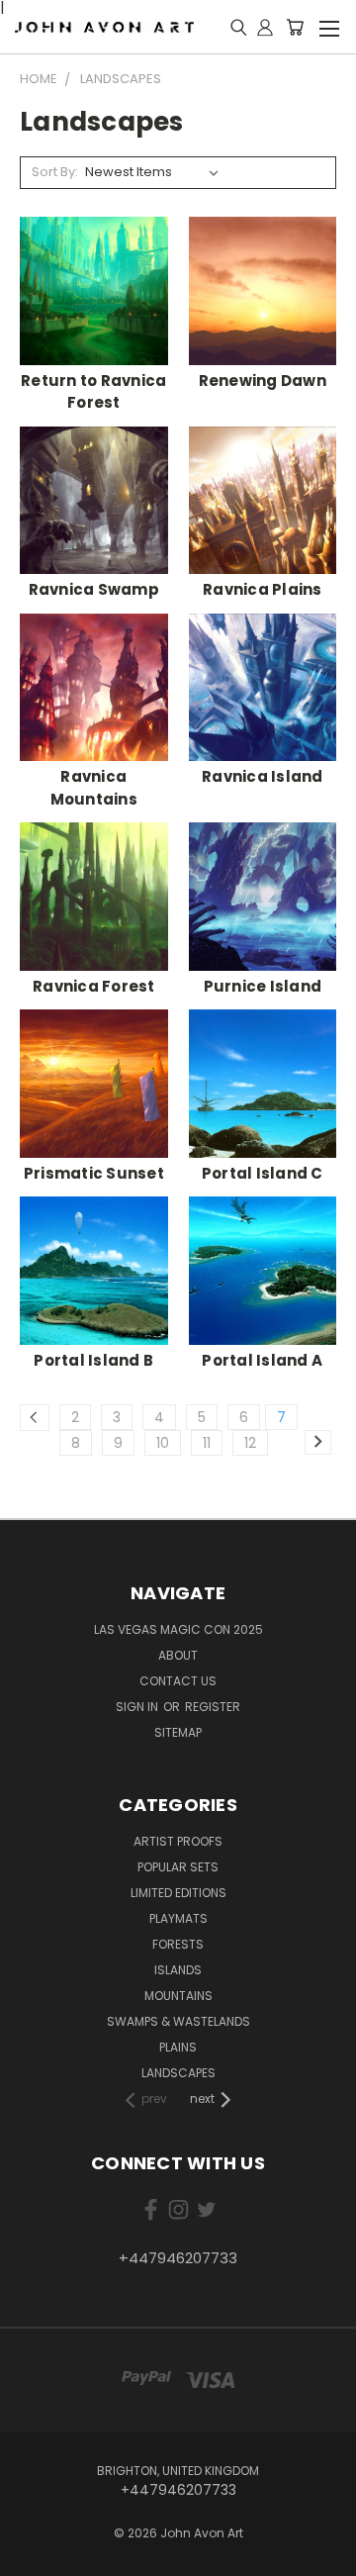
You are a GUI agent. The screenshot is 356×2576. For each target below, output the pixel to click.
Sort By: (55, 172)
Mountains (178, 1996)
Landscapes (178, 2073)
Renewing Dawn (263, 381)
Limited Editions (178, 1893)
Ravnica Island (263, 776)
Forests (178, 1944)
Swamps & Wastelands (178, 2021)
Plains (178, 2047)
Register (213, 1707)
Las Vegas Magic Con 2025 (178, 1629)
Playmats (178, 1918)
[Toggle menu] (329, 26)
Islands (178, 1970)
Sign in (138, 1707)
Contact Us (178, 1681)
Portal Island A (262, 1360)
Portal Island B (93, 1360)
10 (163, 1443)
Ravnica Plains (263, 589)
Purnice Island (263, 986)
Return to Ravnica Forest (93, 392)
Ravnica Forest (94, 986)
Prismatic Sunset (94, 1173)
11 (207, 1443)
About (178, 1655)
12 (250, 1443)
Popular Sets (178, 1867)
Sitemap (178, 1732)
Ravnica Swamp (94, 589)
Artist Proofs (178, 1841)
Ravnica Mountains (94, 788)
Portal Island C (263, 1173)
